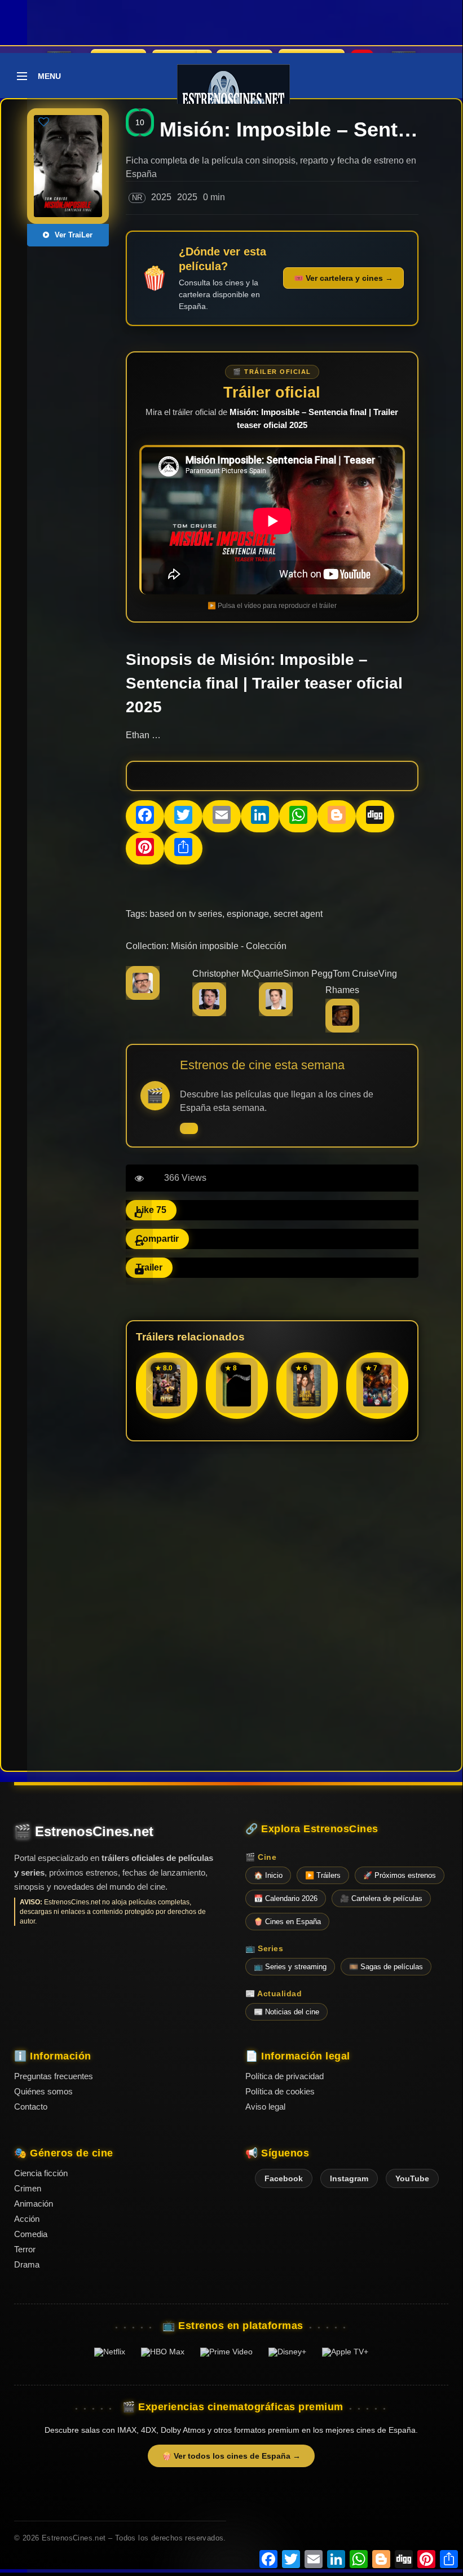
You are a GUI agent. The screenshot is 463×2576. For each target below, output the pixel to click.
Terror (25, 2249)
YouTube (412, 2178)
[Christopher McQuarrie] (143, 997)
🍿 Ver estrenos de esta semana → (189, 1128)
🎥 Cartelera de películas (381, 1898)
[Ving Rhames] (342, 1029)
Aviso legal (265, 2107)
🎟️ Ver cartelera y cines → (343, 278)
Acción (27, 2219)
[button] (395, 1389)
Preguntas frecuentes (54, 2076)
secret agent (298, 914)
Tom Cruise (356, 974)
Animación (34, 2204)
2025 (161, 197)
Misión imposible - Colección (229, 946)
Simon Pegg (308, 974)
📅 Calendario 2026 (286, 1898)
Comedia (31, 2234)
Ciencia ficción (41, 2173)
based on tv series (186, 914)
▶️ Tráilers (323, 1875)
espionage (248, 914)
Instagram (349, 2178)
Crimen (28, 2188)
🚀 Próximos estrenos (400, 1875)
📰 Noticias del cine (286, 2012)
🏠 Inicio (268, 1875)
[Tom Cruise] (209, 1013)
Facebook (284, 2178)
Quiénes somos (43, 2091)
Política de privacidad (285, 2076)
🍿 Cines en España (287, 1922)
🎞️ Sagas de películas (386, 1967)
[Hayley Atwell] (276, 1013)
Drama (27, 2264)
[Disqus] (272, 1605)
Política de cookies (280, 2091)
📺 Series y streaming (290, 1967)
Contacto (31, 2107)
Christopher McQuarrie (238, 974)
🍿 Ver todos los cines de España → (231, 2456)
